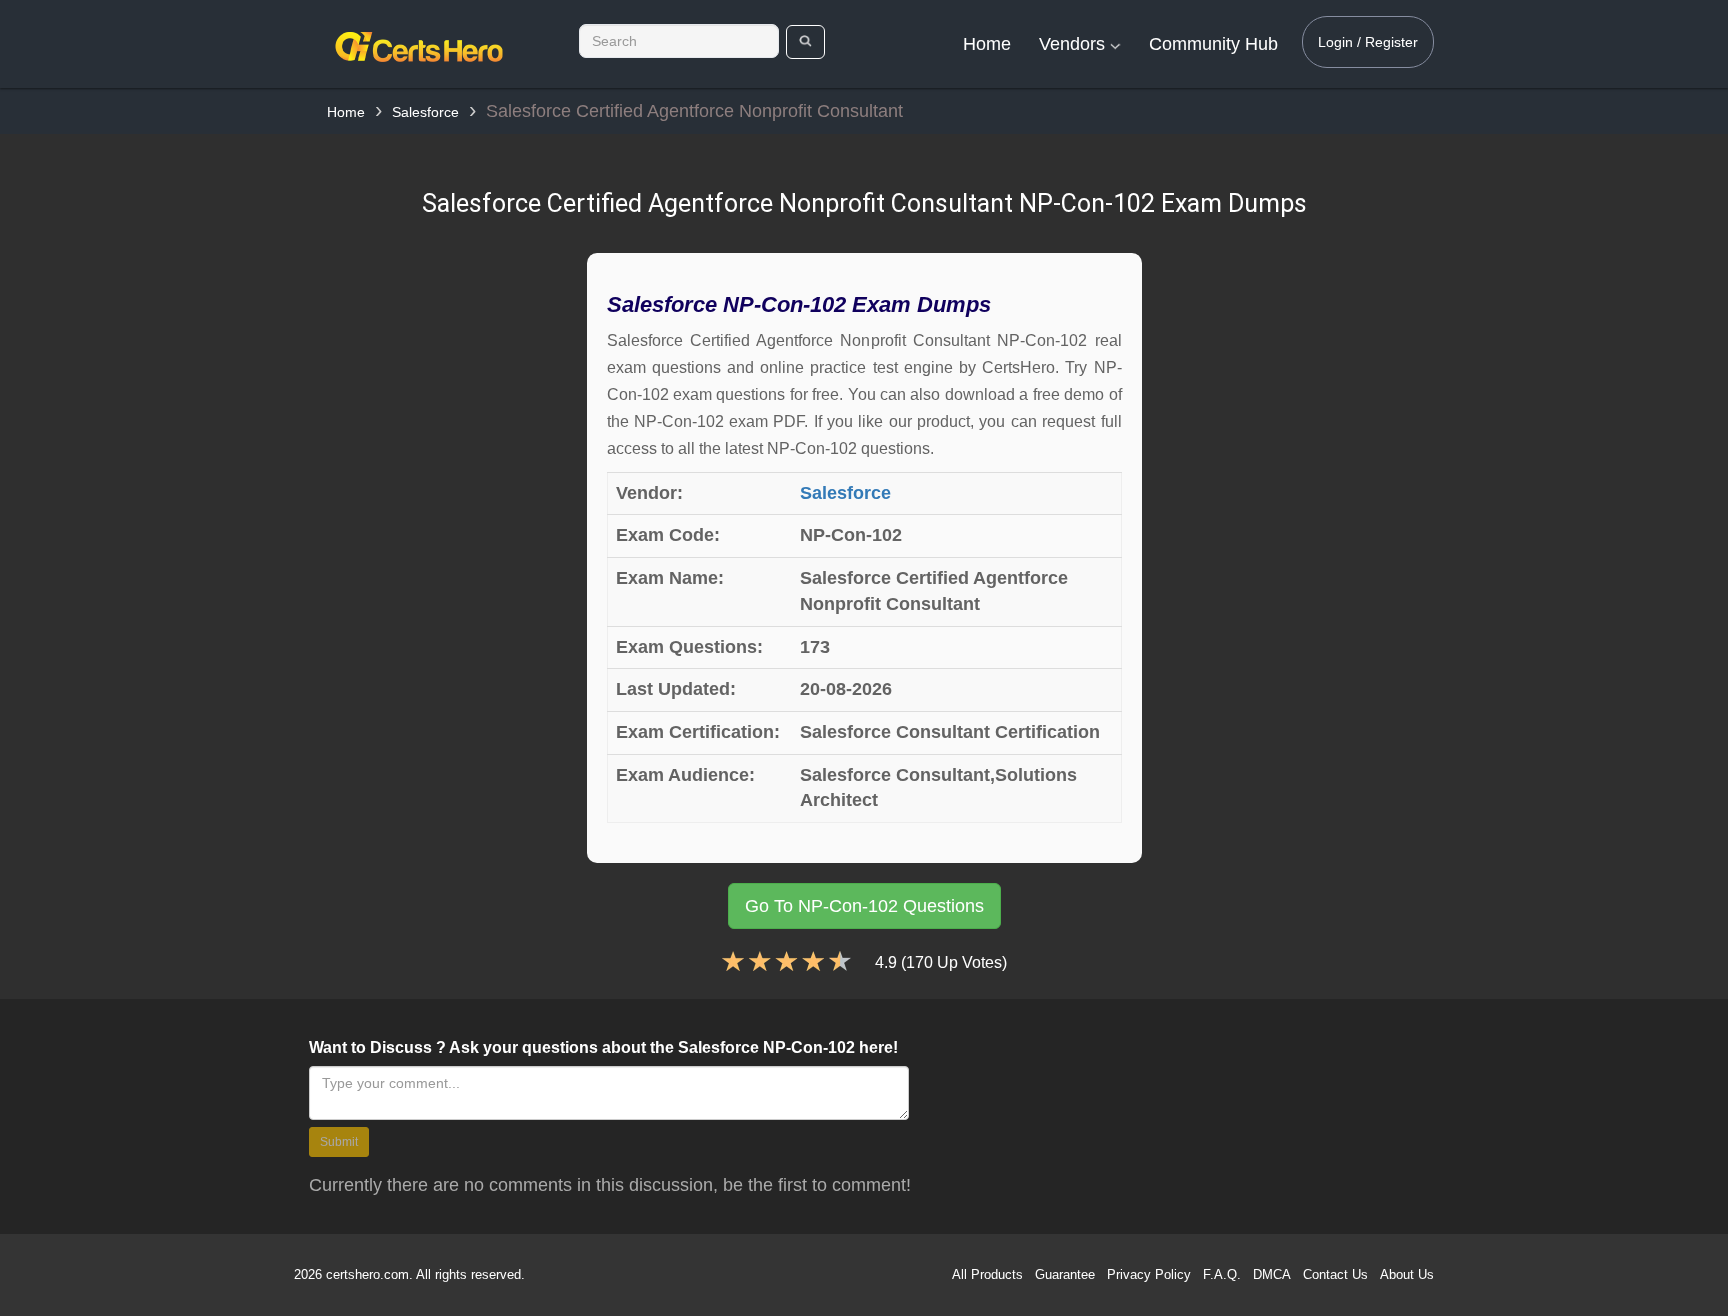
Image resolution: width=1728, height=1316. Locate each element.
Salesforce (425, 112)
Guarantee (1065, 1274)
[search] (805, 42)
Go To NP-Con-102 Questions (864, 906)
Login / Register (1368, 42)
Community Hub (1213, 44)
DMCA (1272, 1274)
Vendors (1074, 44)
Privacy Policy (1149, 1274)
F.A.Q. (1222, 1274)
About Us (1407, 1274)
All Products (987, 1274)
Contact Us (1335, 1274)
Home (987, 44)
